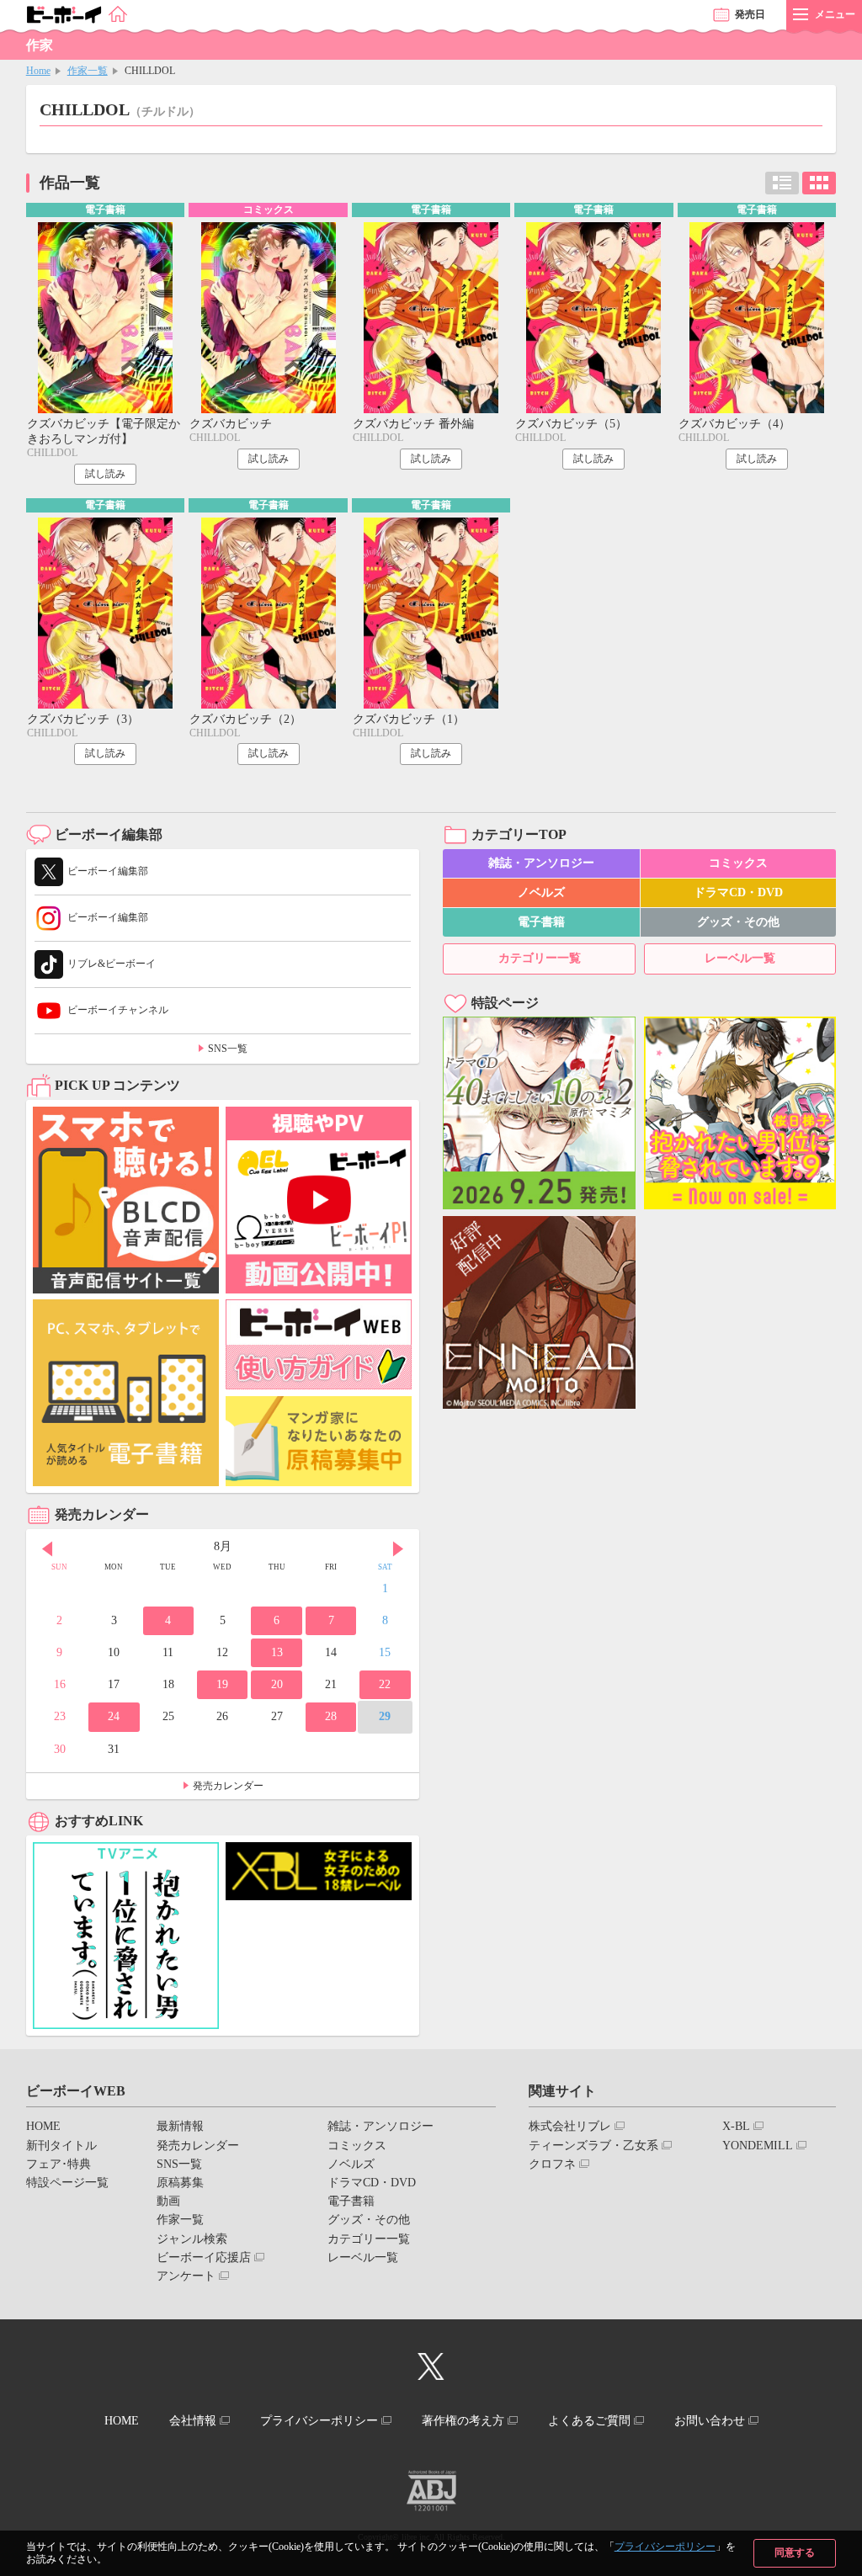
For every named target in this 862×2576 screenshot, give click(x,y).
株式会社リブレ (570, 2126)
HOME (43, 2126)
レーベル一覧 (740, 958)
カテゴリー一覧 (540, 958)
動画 (168, 2201)
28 (331, 1716)
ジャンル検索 (192, 2239)
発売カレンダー (228, 1786)
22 (385, 1684)
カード (819, 183)
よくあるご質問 (589, 2421)
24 (114, 1716)
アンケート (186, 2276)
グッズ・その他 (738, 922)
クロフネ (552, 2164)
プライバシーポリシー (665, 2547)
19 (222, 1684)
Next (398, 1548)
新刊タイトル (61, 2146)
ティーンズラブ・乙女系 (593, 2146)
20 (277, 1684)
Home (38, 71)
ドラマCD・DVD (738, 892)
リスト (782, 183)
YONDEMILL (758, 2146)
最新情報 (180, 2126)
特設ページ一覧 (67, 2183)
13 (277, 1652)
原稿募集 (180, 2183)
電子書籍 (541, 922)
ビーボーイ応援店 (204, 2257)
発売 (750, 14)
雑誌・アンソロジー (541, 863)
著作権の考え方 (463, 2421)
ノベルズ (541, 892)
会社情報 (193, 2421)
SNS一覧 (228, 1049)
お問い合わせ (710, 2421)
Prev (47, 1548)
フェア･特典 (59, 2164)
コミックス (738, 863)
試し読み (105, 474)
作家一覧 (88, 71)
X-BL (736, 2126)
